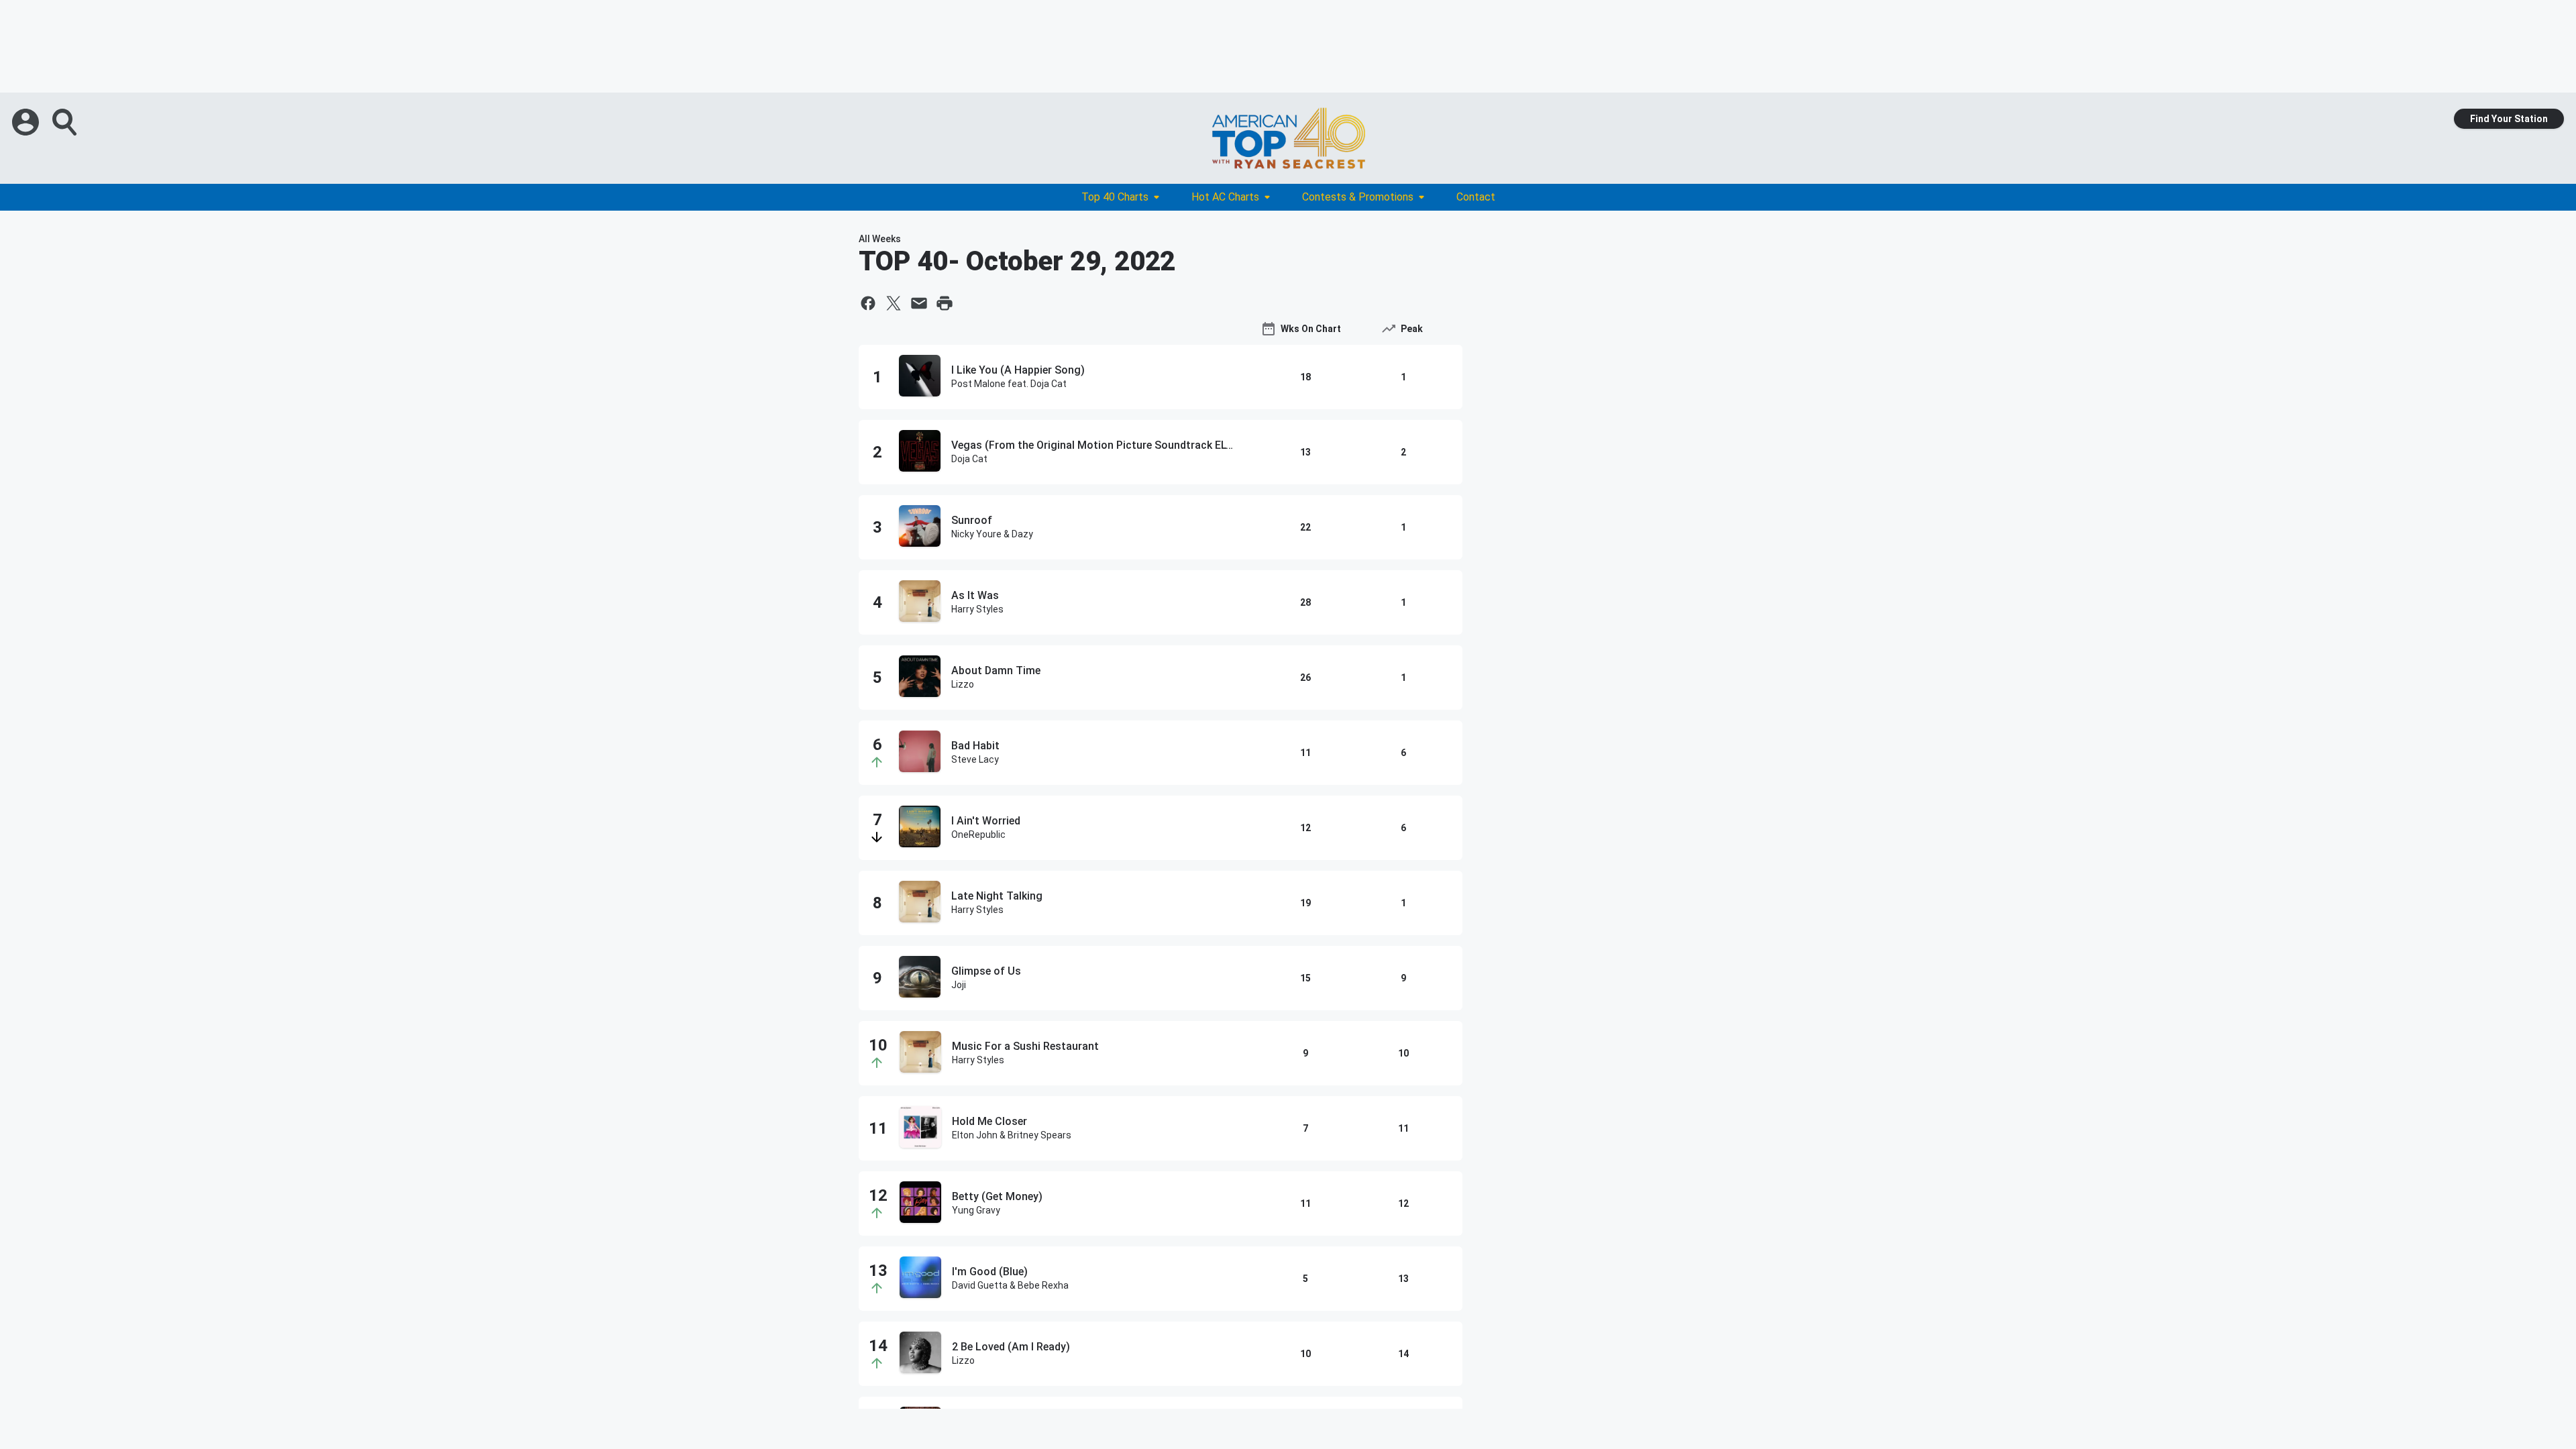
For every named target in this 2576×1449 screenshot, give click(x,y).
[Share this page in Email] (919, 303)
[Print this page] (945, 303)
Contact (1476, 197)
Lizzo (963, 684)
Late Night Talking (997, 896)
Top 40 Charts (1115, 197)
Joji (959, 985)
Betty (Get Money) (997, 1196)
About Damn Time (996, 670)
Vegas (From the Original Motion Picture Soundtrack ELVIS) (1093, 445)
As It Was (975, 595)
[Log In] (27, 122)
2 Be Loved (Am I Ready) (1011, 1347)
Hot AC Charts (1225, 197)
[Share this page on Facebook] (868, 303)
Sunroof (972, 520)
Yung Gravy (976, 1210)
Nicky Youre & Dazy (992, 534)
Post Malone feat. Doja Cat (1009, 384)
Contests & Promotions (1358, 197)
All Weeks (880, 239)
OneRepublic (978, 835)
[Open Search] (66, 122)
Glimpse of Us (986, 971)
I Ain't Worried (986, 821)
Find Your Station (2509, 119)
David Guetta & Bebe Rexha (1010, 1285)
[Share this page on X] (894, 303)
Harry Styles (977, 609)
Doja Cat (969, 459)
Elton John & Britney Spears (1012, 1135)
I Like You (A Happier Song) (1018, 370)
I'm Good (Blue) (990, 1272)
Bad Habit (975, 746)
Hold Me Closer (989, 1121)
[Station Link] (1288, 138)
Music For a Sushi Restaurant (1025, 1046)
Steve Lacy (975, 759)
